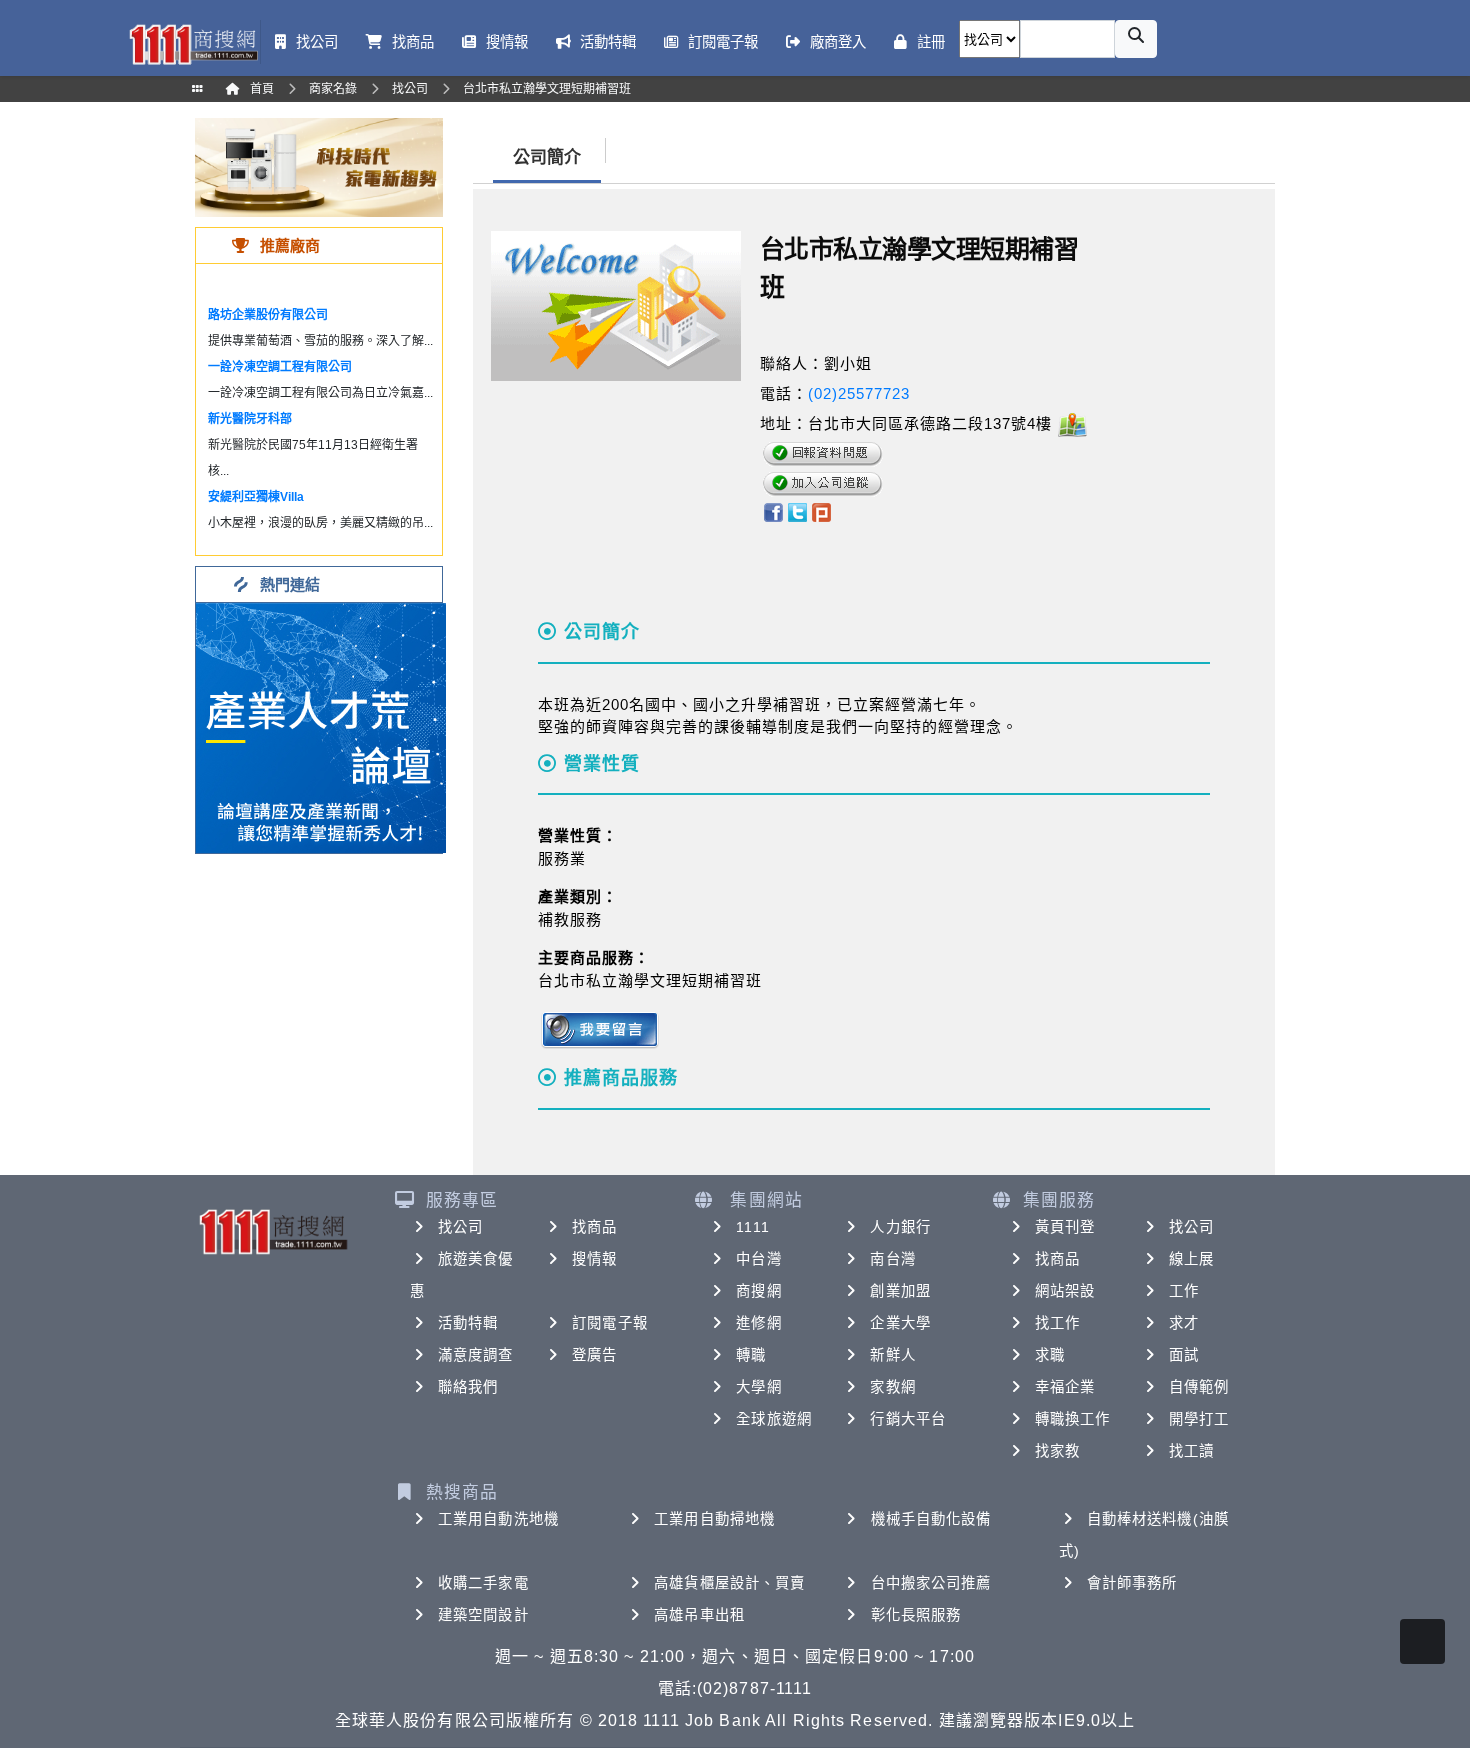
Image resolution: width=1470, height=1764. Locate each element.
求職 (1050, 1355)
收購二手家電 (483, 1583)
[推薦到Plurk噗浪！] (822, 511)
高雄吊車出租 (699, 1615)
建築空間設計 (483, 1615)
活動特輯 (468, 1323)
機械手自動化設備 (931, 1519)
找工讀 (1191, 1451)
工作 (1184, 1291)
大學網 (758, 1387)
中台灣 (758, 1259)
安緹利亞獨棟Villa (256, 497)
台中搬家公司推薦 (931, 1583)
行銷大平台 (908, 1419)
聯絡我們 (468, 1387)
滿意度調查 (476, 1355)
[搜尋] (1136, 39)
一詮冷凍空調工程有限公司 (280, 367)
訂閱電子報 (610, 1323)
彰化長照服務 (916, 1615)
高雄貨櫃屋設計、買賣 (729, 1583)
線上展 (1191, 1259)
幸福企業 (1065, 1387)
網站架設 (1065, 1291)
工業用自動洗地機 (498, 1519)
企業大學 (900, 1323)
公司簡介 (547, 157)
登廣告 (594, 1355)
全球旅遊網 (774, 1419)
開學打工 (1199, 1419)
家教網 (892, 1387)
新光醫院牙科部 (250, 419)
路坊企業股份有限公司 (268, 315)
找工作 (1057, 1323)
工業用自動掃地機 (714, 1519)
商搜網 (758, 1291)
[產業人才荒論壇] (321, 726)
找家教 (1057, 1451)
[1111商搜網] (193, 42)
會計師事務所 (1132, 1583)
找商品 (594, 1227)
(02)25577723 (859, 393)
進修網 (758, 1323)
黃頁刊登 (1065, 1227)
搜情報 (594, 1259)
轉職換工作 (1073, 1419)
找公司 (460, 1227)
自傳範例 (1199, 1387)
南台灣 (892, 1259)
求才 (1184, 1323)
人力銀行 (900, 1227)
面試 (1184, 1355)
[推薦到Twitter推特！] (797, 511)
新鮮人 (892, 1355)
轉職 (751, 1355)
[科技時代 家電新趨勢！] (319, 166)
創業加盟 (900, 1291)
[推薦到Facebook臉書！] (772, 511)
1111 (752, 1227)
